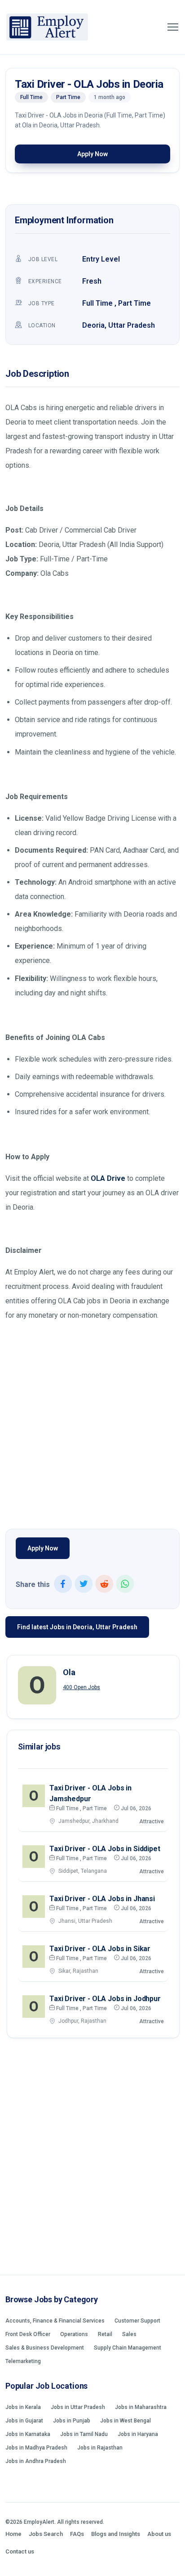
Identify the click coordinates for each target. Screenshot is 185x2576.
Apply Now (92, 154)
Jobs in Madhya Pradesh (36, 2448)
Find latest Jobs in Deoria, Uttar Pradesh (77, 1627)
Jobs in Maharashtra (141, 2407)
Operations (74, 2334)
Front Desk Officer (28, 2334)
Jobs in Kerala (23, 2407)
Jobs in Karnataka (28, 2434)
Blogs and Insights (116, 2534)
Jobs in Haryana (138, 2434)
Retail (105, 2334)
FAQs (77, 2534)
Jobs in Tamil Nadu (84, 2434)
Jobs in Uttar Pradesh (78, 2407)
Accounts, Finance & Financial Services (55, 2321)
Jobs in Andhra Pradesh (36, 2461)
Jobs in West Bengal (126, 2421)
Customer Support (137, 2321)
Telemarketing (23, 2361)
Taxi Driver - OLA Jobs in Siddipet (105, 1849)
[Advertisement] (92, 1423)
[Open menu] (173, 27)
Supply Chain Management (128, 2348)
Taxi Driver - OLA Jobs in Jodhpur (105, 1999)
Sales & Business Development (45, 2348)
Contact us (20, 2551)
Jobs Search (46, 2534)
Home (13, 2534)
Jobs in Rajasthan (100, 2448)
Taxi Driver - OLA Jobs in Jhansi (102, 1899)
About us (159, 2534)
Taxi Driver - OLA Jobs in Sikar (100, 1949)
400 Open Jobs (81, 1687)
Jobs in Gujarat (24, 2421)
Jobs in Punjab (72, 2421)
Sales (129, 2334)
